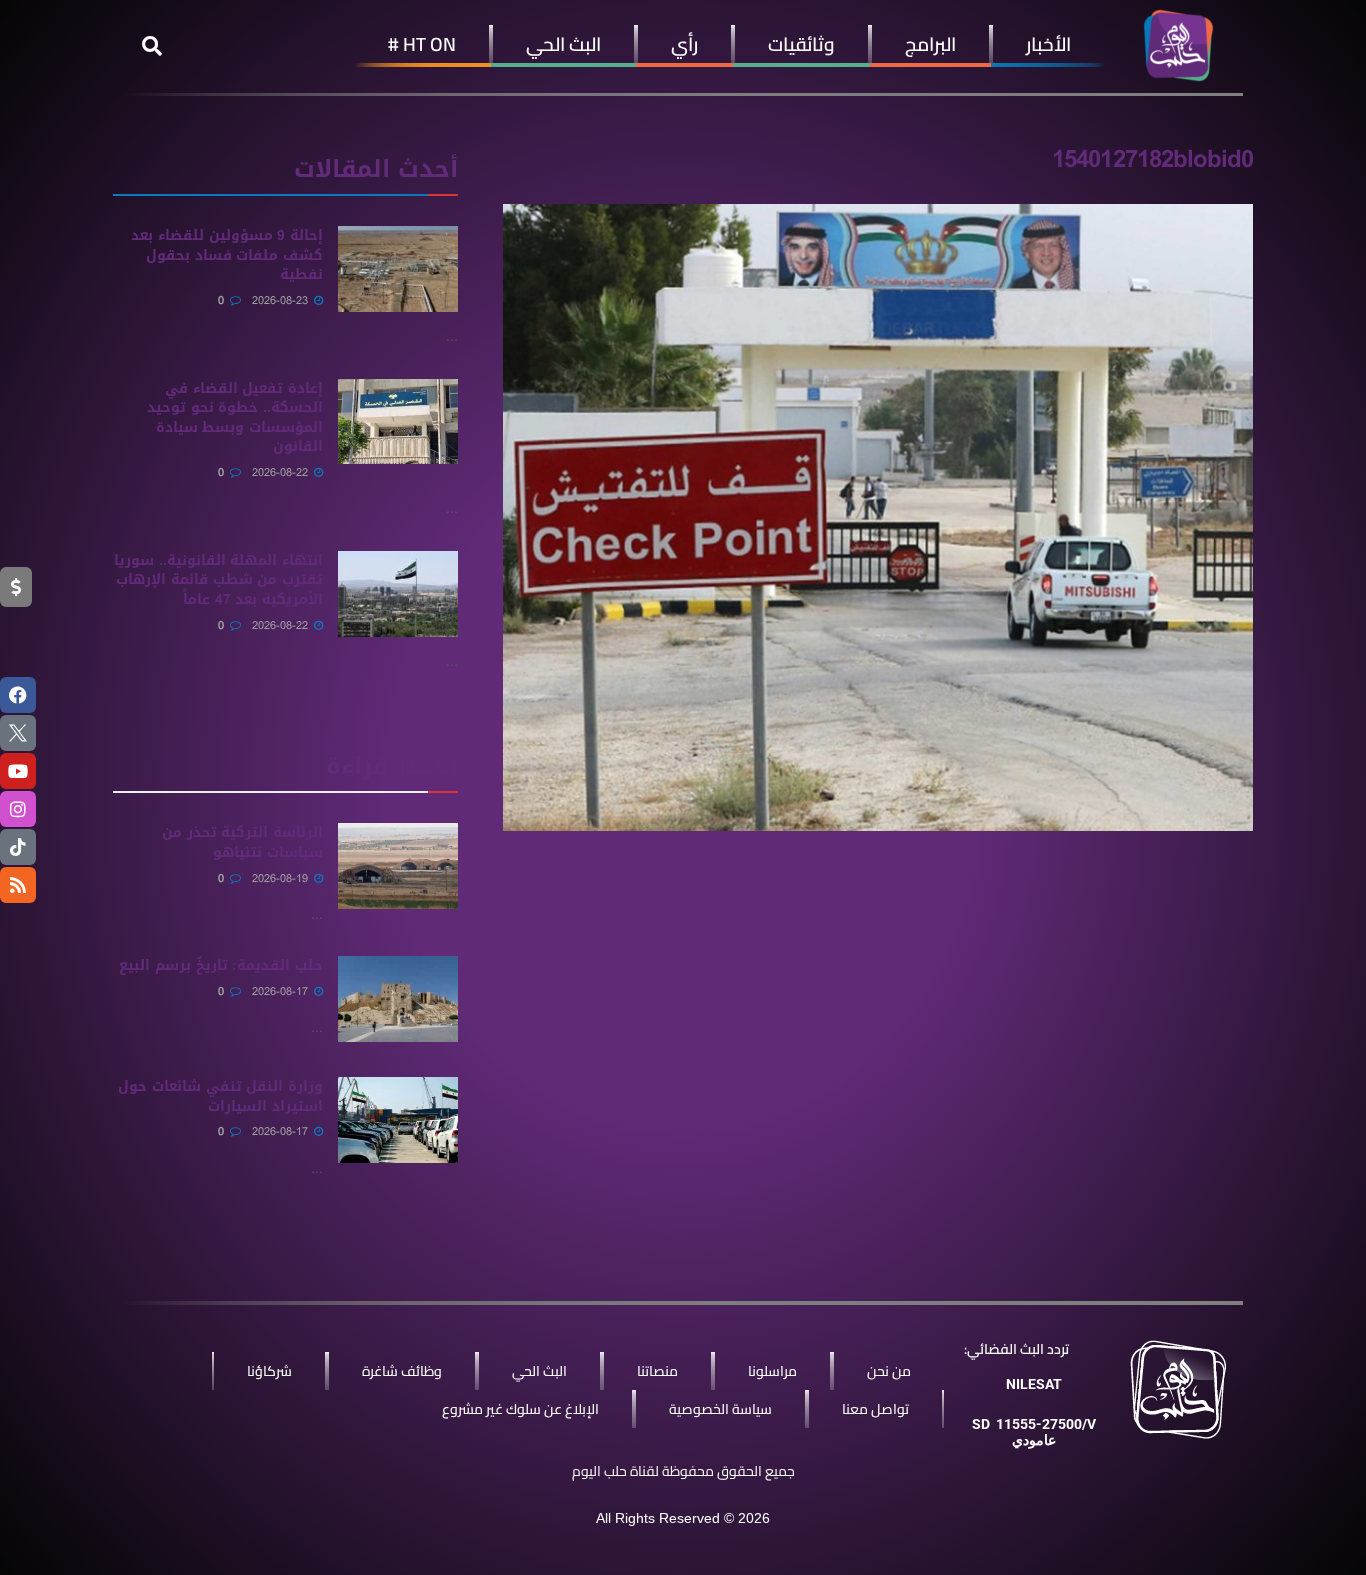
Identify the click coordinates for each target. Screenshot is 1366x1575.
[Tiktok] (18, 847)
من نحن (889, 1371)
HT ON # (422, 44)
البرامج (930, 44)
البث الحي (563, 44)
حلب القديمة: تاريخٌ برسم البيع (221, 965)
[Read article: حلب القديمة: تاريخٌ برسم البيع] (398, 999)
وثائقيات (801, 44)
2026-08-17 (282, 991)
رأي (684, 44)
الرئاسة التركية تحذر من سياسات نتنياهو (242, 842)
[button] (152, 46)
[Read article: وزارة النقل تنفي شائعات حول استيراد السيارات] (398, 1120)
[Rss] (18, 885)
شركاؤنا (269, 1371)
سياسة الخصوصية (720, 1409)
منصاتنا (657, 1371)
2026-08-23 (282, 300)
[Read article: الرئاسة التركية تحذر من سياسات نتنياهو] (398, 866)
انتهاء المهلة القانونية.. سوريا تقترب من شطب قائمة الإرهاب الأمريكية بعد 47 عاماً (218, 580)
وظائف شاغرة (402, 1371)
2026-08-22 (282, 472)
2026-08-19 (282, 878)
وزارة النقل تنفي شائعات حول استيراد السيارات (220, 1096)
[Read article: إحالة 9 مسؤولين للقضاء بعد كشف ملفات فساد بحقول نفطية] (398, 269)
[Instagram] (18, 809)
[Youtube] (18, 771)
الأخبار (1048, 44)
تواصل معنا (875, 1409)
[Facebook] (18, 695)
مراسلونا (772, 1371)
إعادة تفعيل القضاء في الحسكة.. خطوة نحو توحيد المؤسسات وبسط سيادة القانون (235, 418)
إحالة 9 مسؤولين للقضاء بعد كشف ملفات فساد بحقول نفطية (227, 255)
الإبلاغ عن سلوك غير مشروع (520, 1409)
